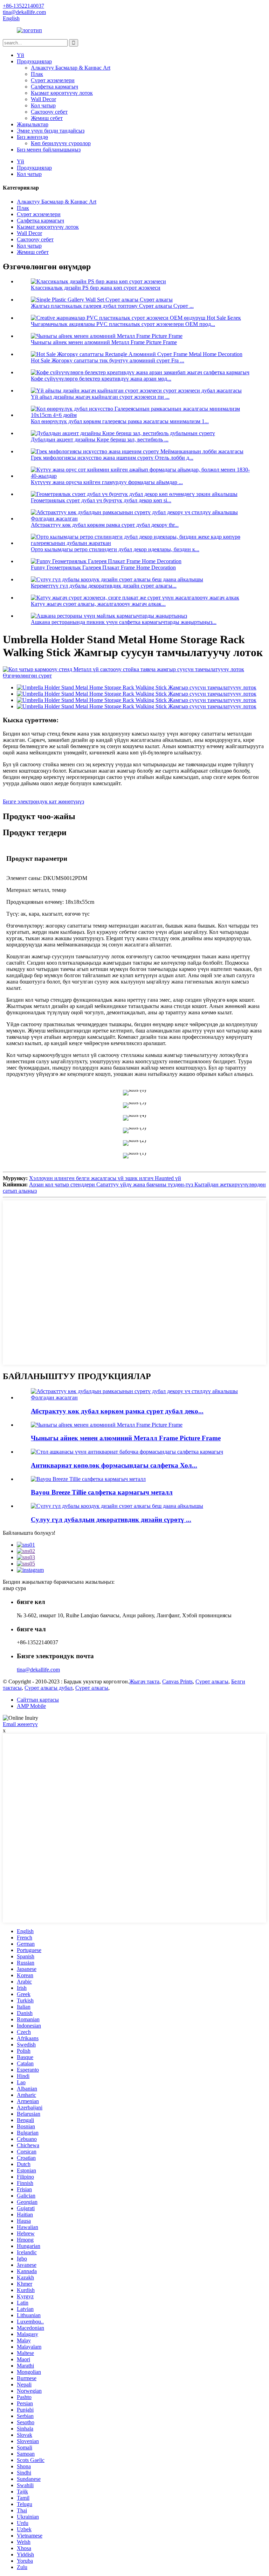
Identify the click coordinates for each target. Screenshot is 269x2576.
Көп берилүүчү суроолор (61, 143)
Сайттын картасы (38, 1700)
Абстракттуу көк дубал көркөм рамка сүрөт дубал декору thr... (105, 525)
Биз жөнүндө (32, 137)
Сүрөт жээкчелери (53, 80)
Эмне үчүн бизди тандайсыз (51, 131)
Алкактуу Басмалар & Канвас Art (71, 68)
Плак (37, 74)
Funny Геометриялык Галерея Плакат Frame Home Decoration (103, 567)
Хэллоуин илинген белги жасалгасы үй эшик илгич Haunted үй (105, 1178)
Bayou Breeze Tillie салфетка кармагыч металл (102, 1492)
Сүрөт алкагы (212, 1681)
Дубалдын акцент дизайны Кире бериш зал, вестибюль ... (100, 439)
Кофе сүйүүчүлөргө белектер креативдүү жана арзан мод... (101, 379)
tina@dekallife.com (38, 1670)
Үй (20, 55)
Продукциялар (34, 61)
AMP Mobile (31, 1706)
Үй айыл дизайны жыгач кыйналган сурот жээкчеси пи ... (100, 397)
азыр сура (14, 1588)
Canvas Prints (177, 1681)
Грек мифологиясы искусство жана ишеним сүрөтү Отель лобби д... (112, 458)
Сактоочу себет (49, 112)
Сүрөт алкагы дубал (49, 1688)
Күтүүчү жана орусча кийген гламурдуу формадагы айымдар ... (107, 482)
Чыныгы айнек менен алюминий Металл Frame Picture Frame (104, 342)
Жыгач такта (144, 1681)
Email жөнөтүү (20, 1724)
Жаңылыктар (33, 124)
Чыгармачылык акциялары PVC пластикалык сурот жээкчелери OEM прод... (123, 324)
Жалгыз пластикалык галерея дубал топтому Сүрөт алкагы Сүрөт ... (112, 306)
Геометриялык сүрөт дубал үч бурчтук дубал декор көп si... (101, 500)
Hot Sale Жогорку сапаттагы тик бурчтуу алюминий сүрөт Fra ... (108, 360)
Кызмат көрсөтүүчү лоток (62, 93)
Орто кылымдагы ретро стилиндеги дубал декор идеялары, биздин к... (115, 549)
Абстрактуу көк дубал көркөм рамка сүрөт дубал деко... (117, 1411)
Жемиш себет (47, 118)
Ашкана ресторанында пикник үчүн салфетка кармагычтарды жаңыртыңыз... (124, 622)
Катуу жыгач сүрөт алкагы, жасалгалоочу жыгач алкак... (98, 604)
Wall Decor (43, 99)
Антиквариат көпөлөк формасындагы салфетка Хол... (114, 1465)
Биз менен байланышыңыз (49, 150)
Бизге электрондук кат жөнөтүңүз (43, 801)
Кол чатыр (43, 105)
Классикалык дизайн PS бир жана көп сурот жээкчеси (96, 288)
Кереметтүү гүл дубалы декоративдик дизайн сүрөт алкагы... (104, 586)
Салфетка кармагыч (54, 87)
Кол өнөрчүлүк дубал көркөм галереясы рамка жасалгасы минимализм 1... (120, 421)
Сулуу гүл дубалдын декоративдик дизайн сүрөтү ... (111, 1520)
